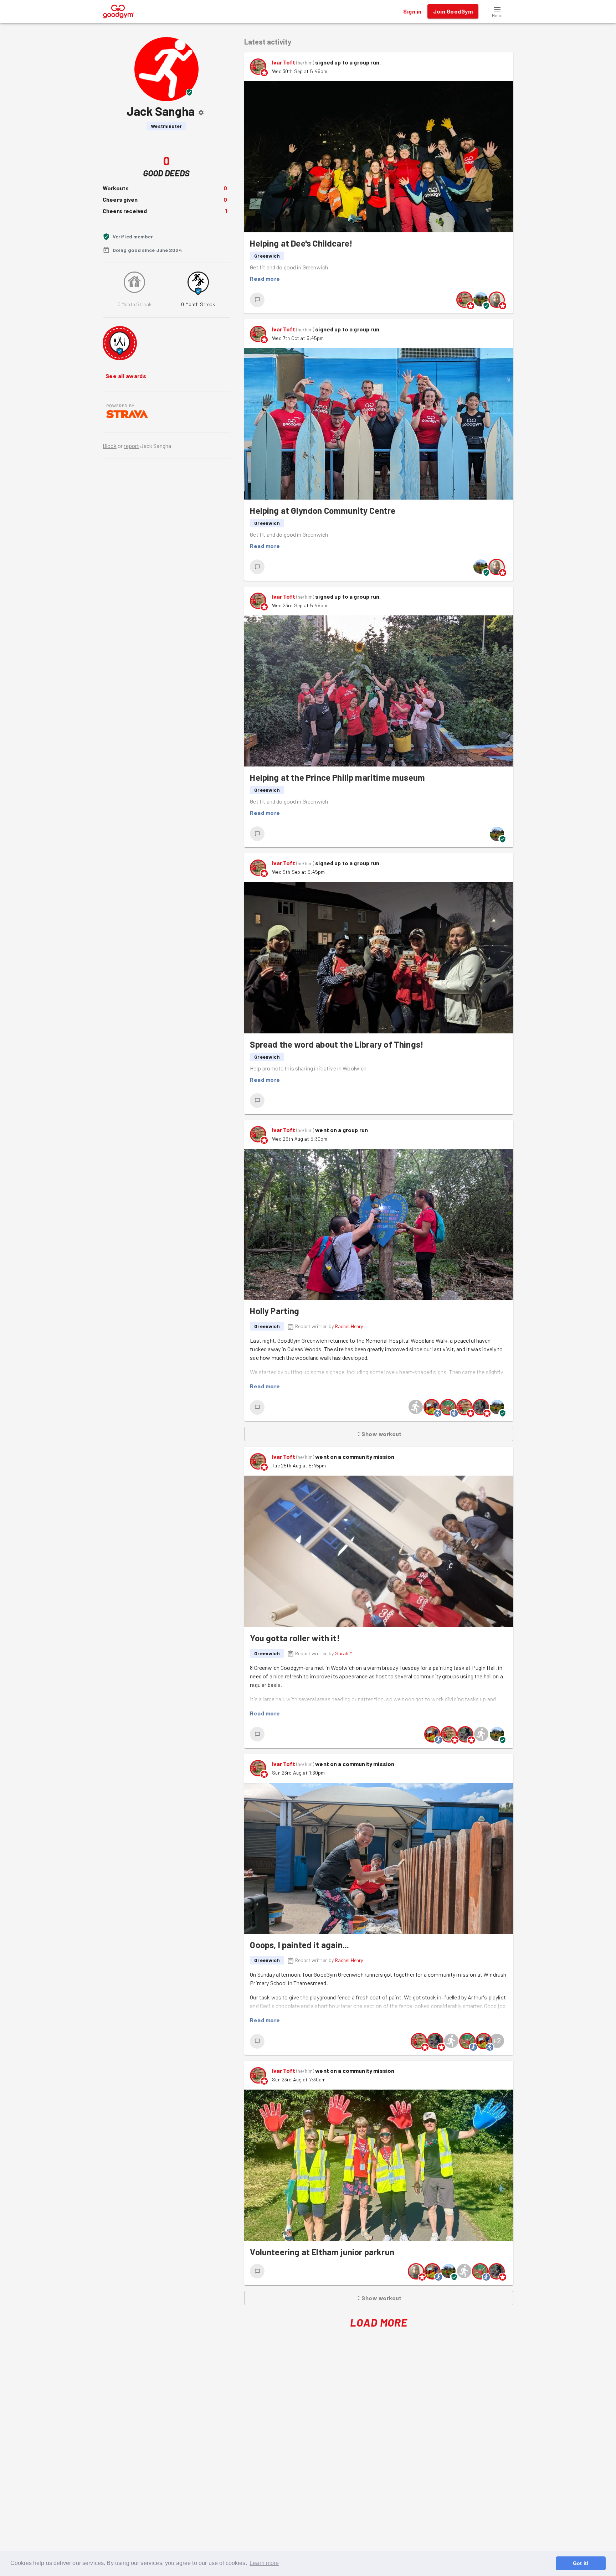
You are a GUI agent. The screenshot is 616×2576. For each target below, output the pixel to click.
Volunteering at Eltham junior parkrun (322, 2252)
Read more (265, 278)
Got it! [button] (581, 2563)
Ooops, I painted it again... (299, 1945)
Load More (379, 2322)
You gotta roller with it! (295, 1638)
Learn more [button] (264, 2563)
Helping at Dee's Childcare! (301, 243)
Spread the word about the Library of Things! (337, 1044)
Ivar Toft (283, 62)
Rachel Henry (349, 1326)
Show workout (382, 1434)
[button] (497, 11)
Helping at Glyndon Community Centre (323, 510)
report (131, 446)
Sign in (412, 11)
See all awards (126, 376)
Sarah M (344, 1653)
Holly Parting (274, 1311)
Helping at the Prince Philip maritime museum (337, 777)
